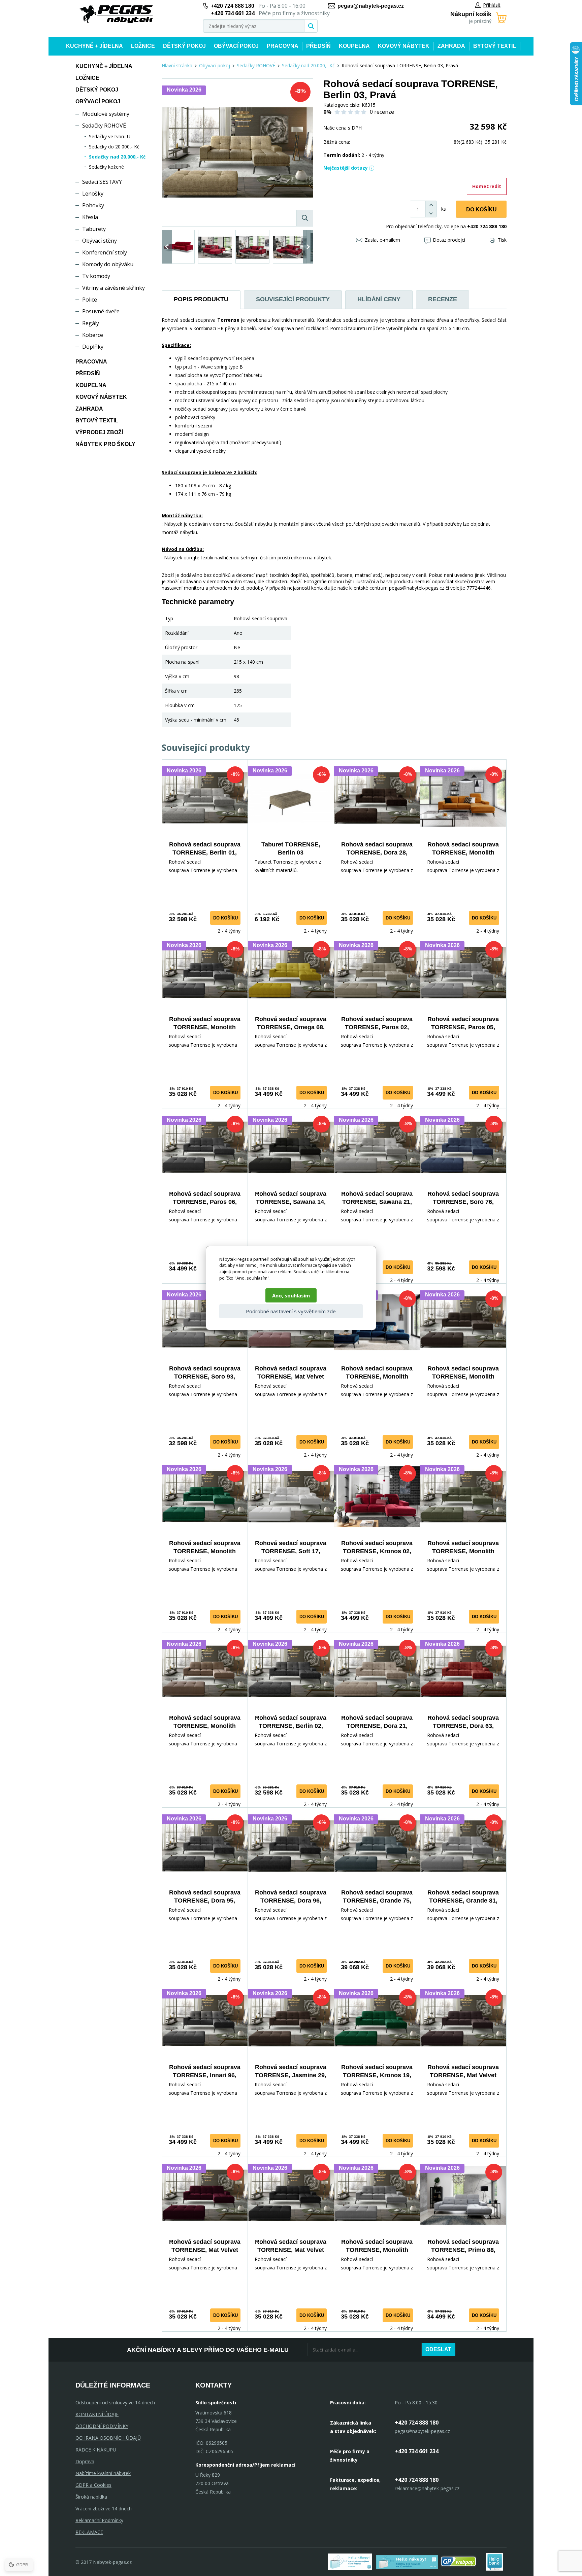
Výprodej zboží (99, 432)
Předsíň (318, 46)
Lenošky (93, 194)
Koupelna (354, 46)
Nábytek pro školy (105, 444)
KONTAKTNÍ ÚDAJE (97, 2414)
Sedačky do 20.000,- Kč (114, 147)
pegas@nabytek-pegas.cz (371, 6)
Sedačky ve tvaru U (110, 136)
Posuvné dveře (101, 311)
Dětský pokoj (184, 46)
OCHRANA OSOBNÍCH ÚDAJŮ (108, 2438)
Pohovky (93, 205)
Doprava (85, 2461)
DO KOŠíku (481, 210)
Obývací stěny (100, 241)
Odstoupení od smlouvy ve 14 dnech (115, 2403)
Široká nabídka (91, 2497)
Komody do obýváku (108, 264)
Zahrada (451, 46)
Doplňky (93, 347)
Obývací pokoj (236, 46)
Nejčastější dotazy (346, 168)
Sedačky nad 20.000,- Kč (117, 157)
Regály (91, 323)
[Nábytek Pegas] (116, 14)
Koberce (93, 335)
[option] (178, 247)
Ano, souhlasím (291, 1295)
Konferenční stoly (105, 252)
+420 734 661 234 (417, 2451)
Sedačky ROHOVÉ (104, 126)
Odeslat (438, 2349)
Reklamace (89, 2532)
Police (90, 300)
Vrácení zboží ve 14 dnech (104, 2509)
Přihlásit (492, 5)
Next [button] (308, 247)
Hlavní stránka (177, 65)
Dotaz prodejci (449, 240)
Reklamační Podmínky (99, 2520)
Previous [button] (167, 247)
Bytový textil (495, 46)
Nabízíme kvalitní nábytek (103, 2473)
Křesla (90, 217)
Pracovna (283, 46)
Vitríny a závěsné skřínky (114, 288)
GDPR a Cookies (93, 2485)
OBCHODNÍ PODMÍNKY (102, 2426)
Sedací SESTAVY (102, 182)
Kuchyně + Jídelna (94, 46)
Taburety (94, 229)
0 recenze (382, 112)
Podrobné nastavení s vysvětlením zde (291, 1311)
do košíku (225, 918)
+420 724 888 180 (233, 6)
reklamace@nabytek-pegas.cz (427, 2488)
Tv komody (96, 276)
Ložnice (143, 46)
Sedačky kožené (106, 167)
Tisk (502, 240)
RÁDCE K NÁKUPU (96, 2450)
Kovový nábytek (404, 46)
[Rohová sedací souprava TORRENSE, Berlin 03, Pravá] (237, 152)
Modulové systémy (106, 114)
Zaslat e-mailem (382, 240)
